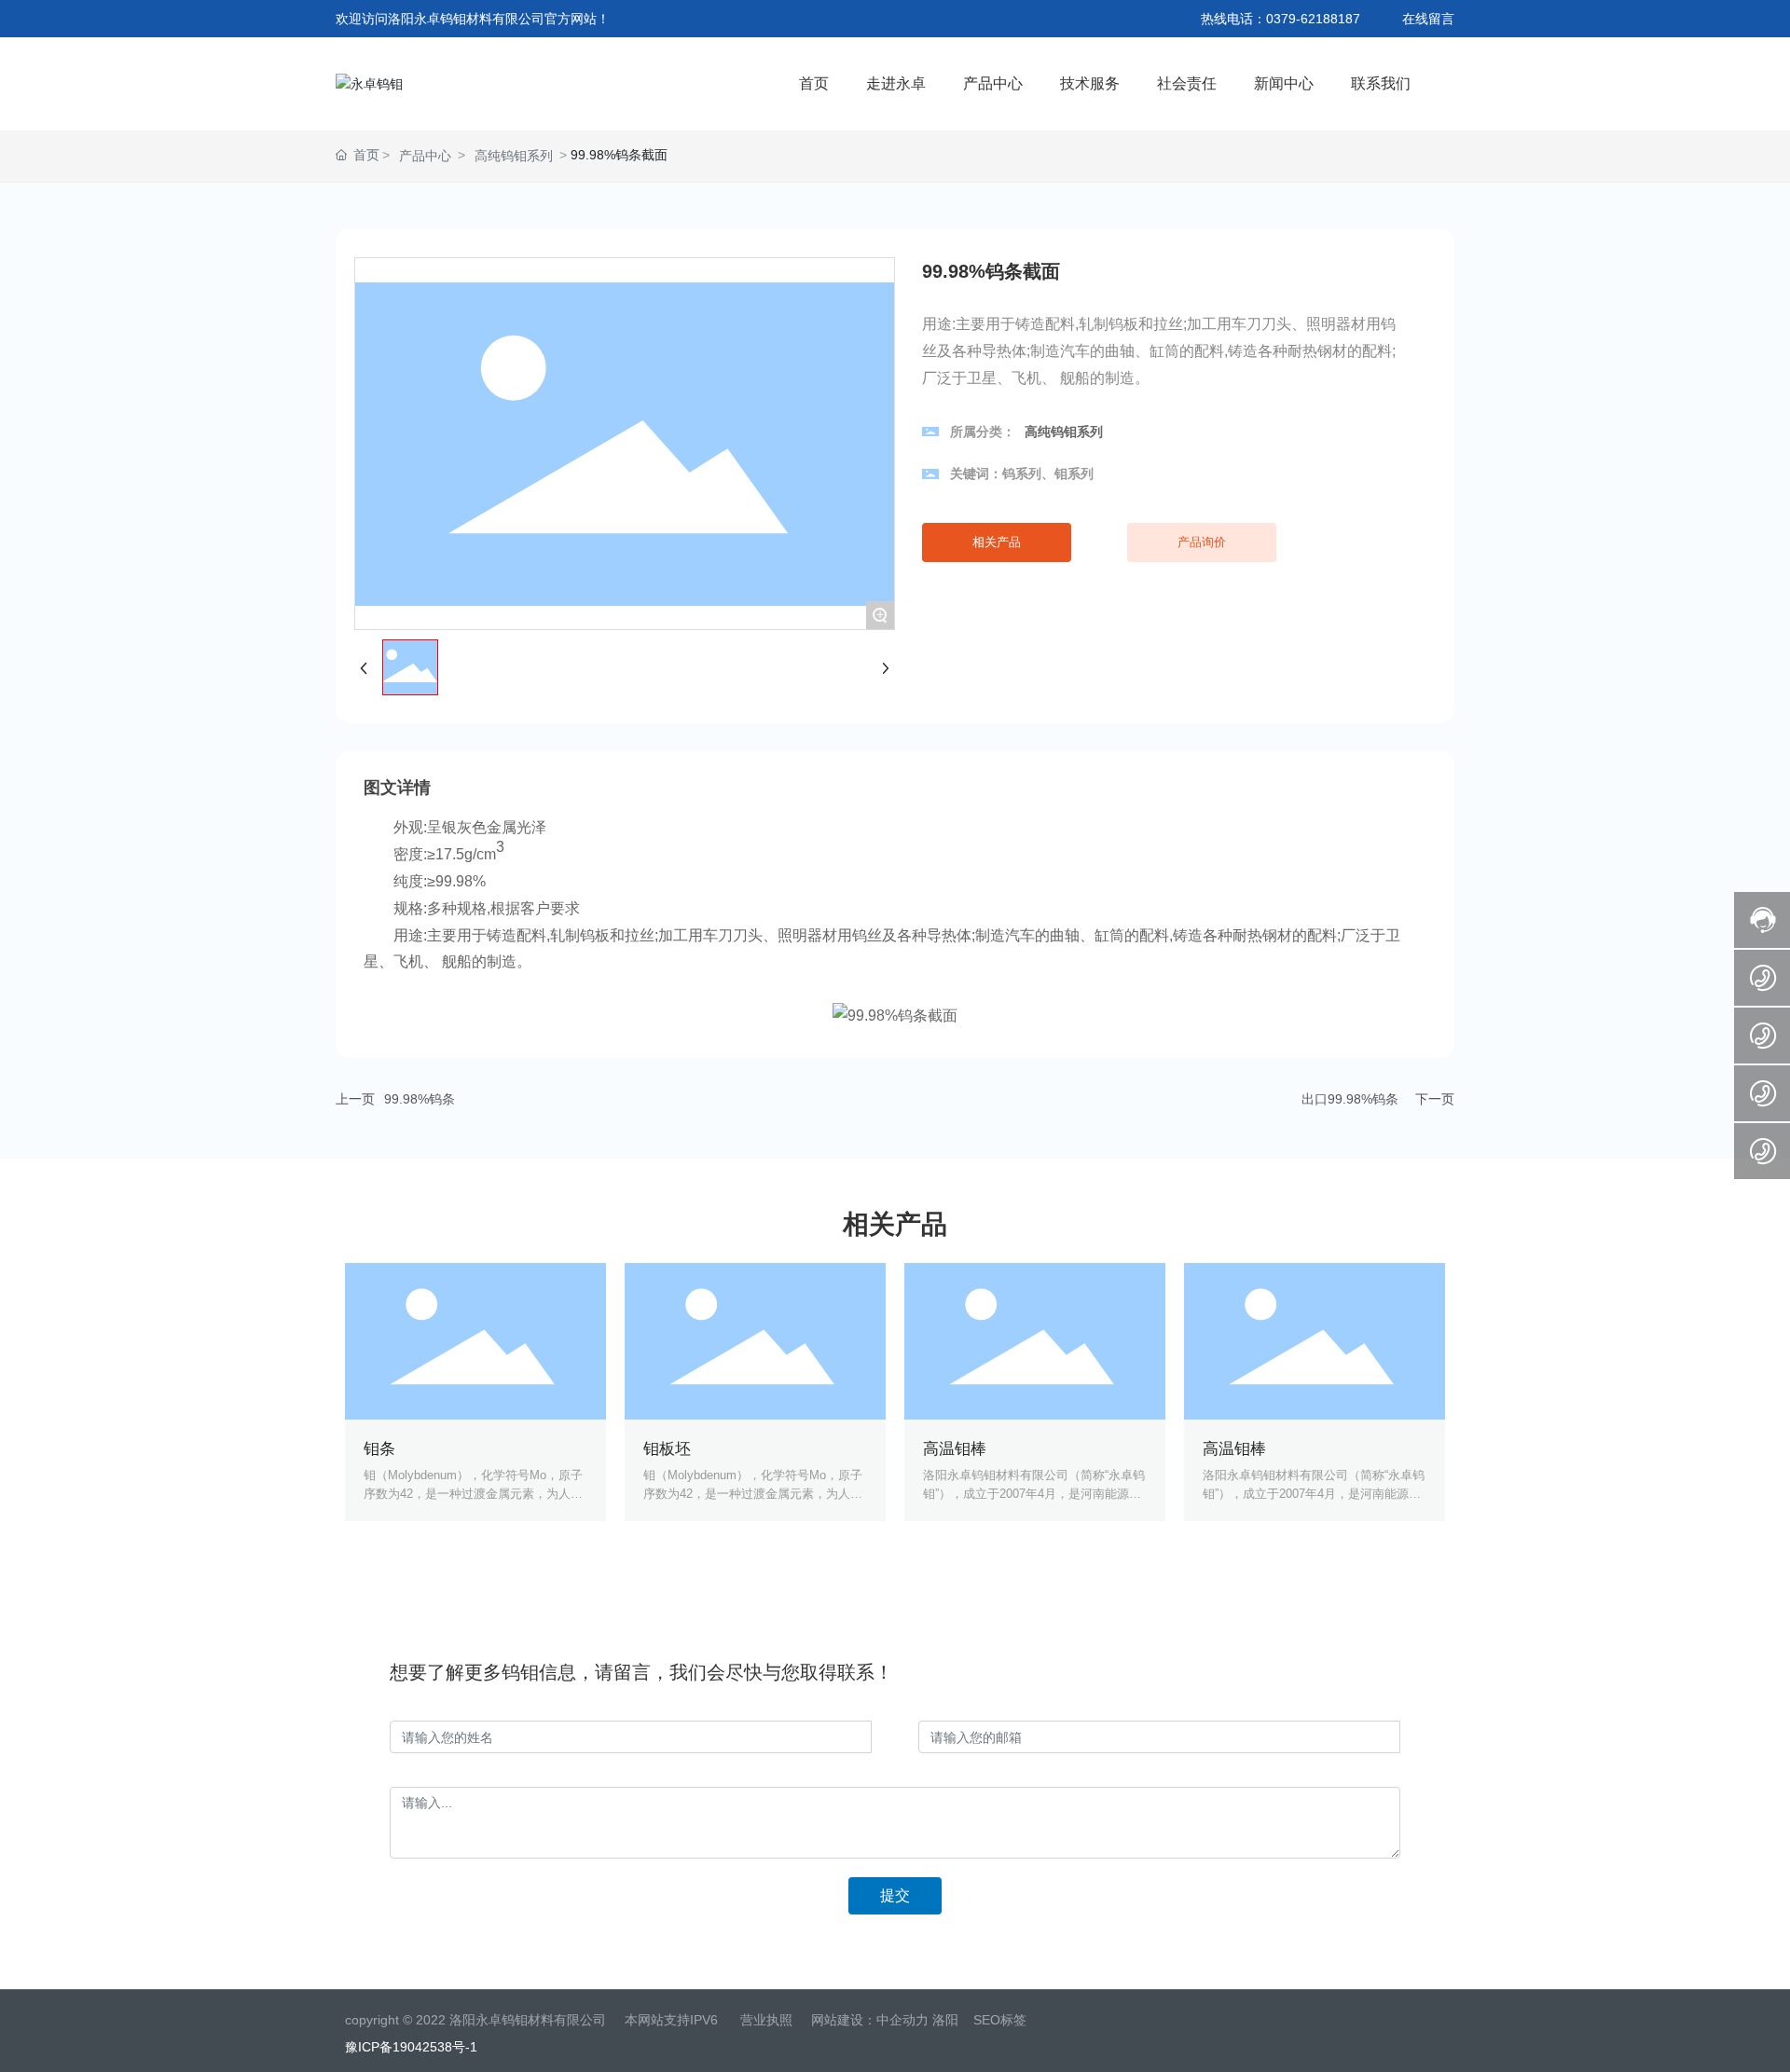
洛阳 (945, 2020)
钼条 (379, 1449)
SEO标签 (1000, 2020)
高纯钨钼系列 (514, 156)
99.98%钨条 (420, 1099)
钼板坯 (667, 1449)
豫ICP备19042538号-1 (411, 2047)
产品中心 (425, 156)
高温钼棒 (955, 1449)
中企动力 (902, 2020)
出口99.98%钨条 (1350, 1099)
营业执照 (766, 2020)
